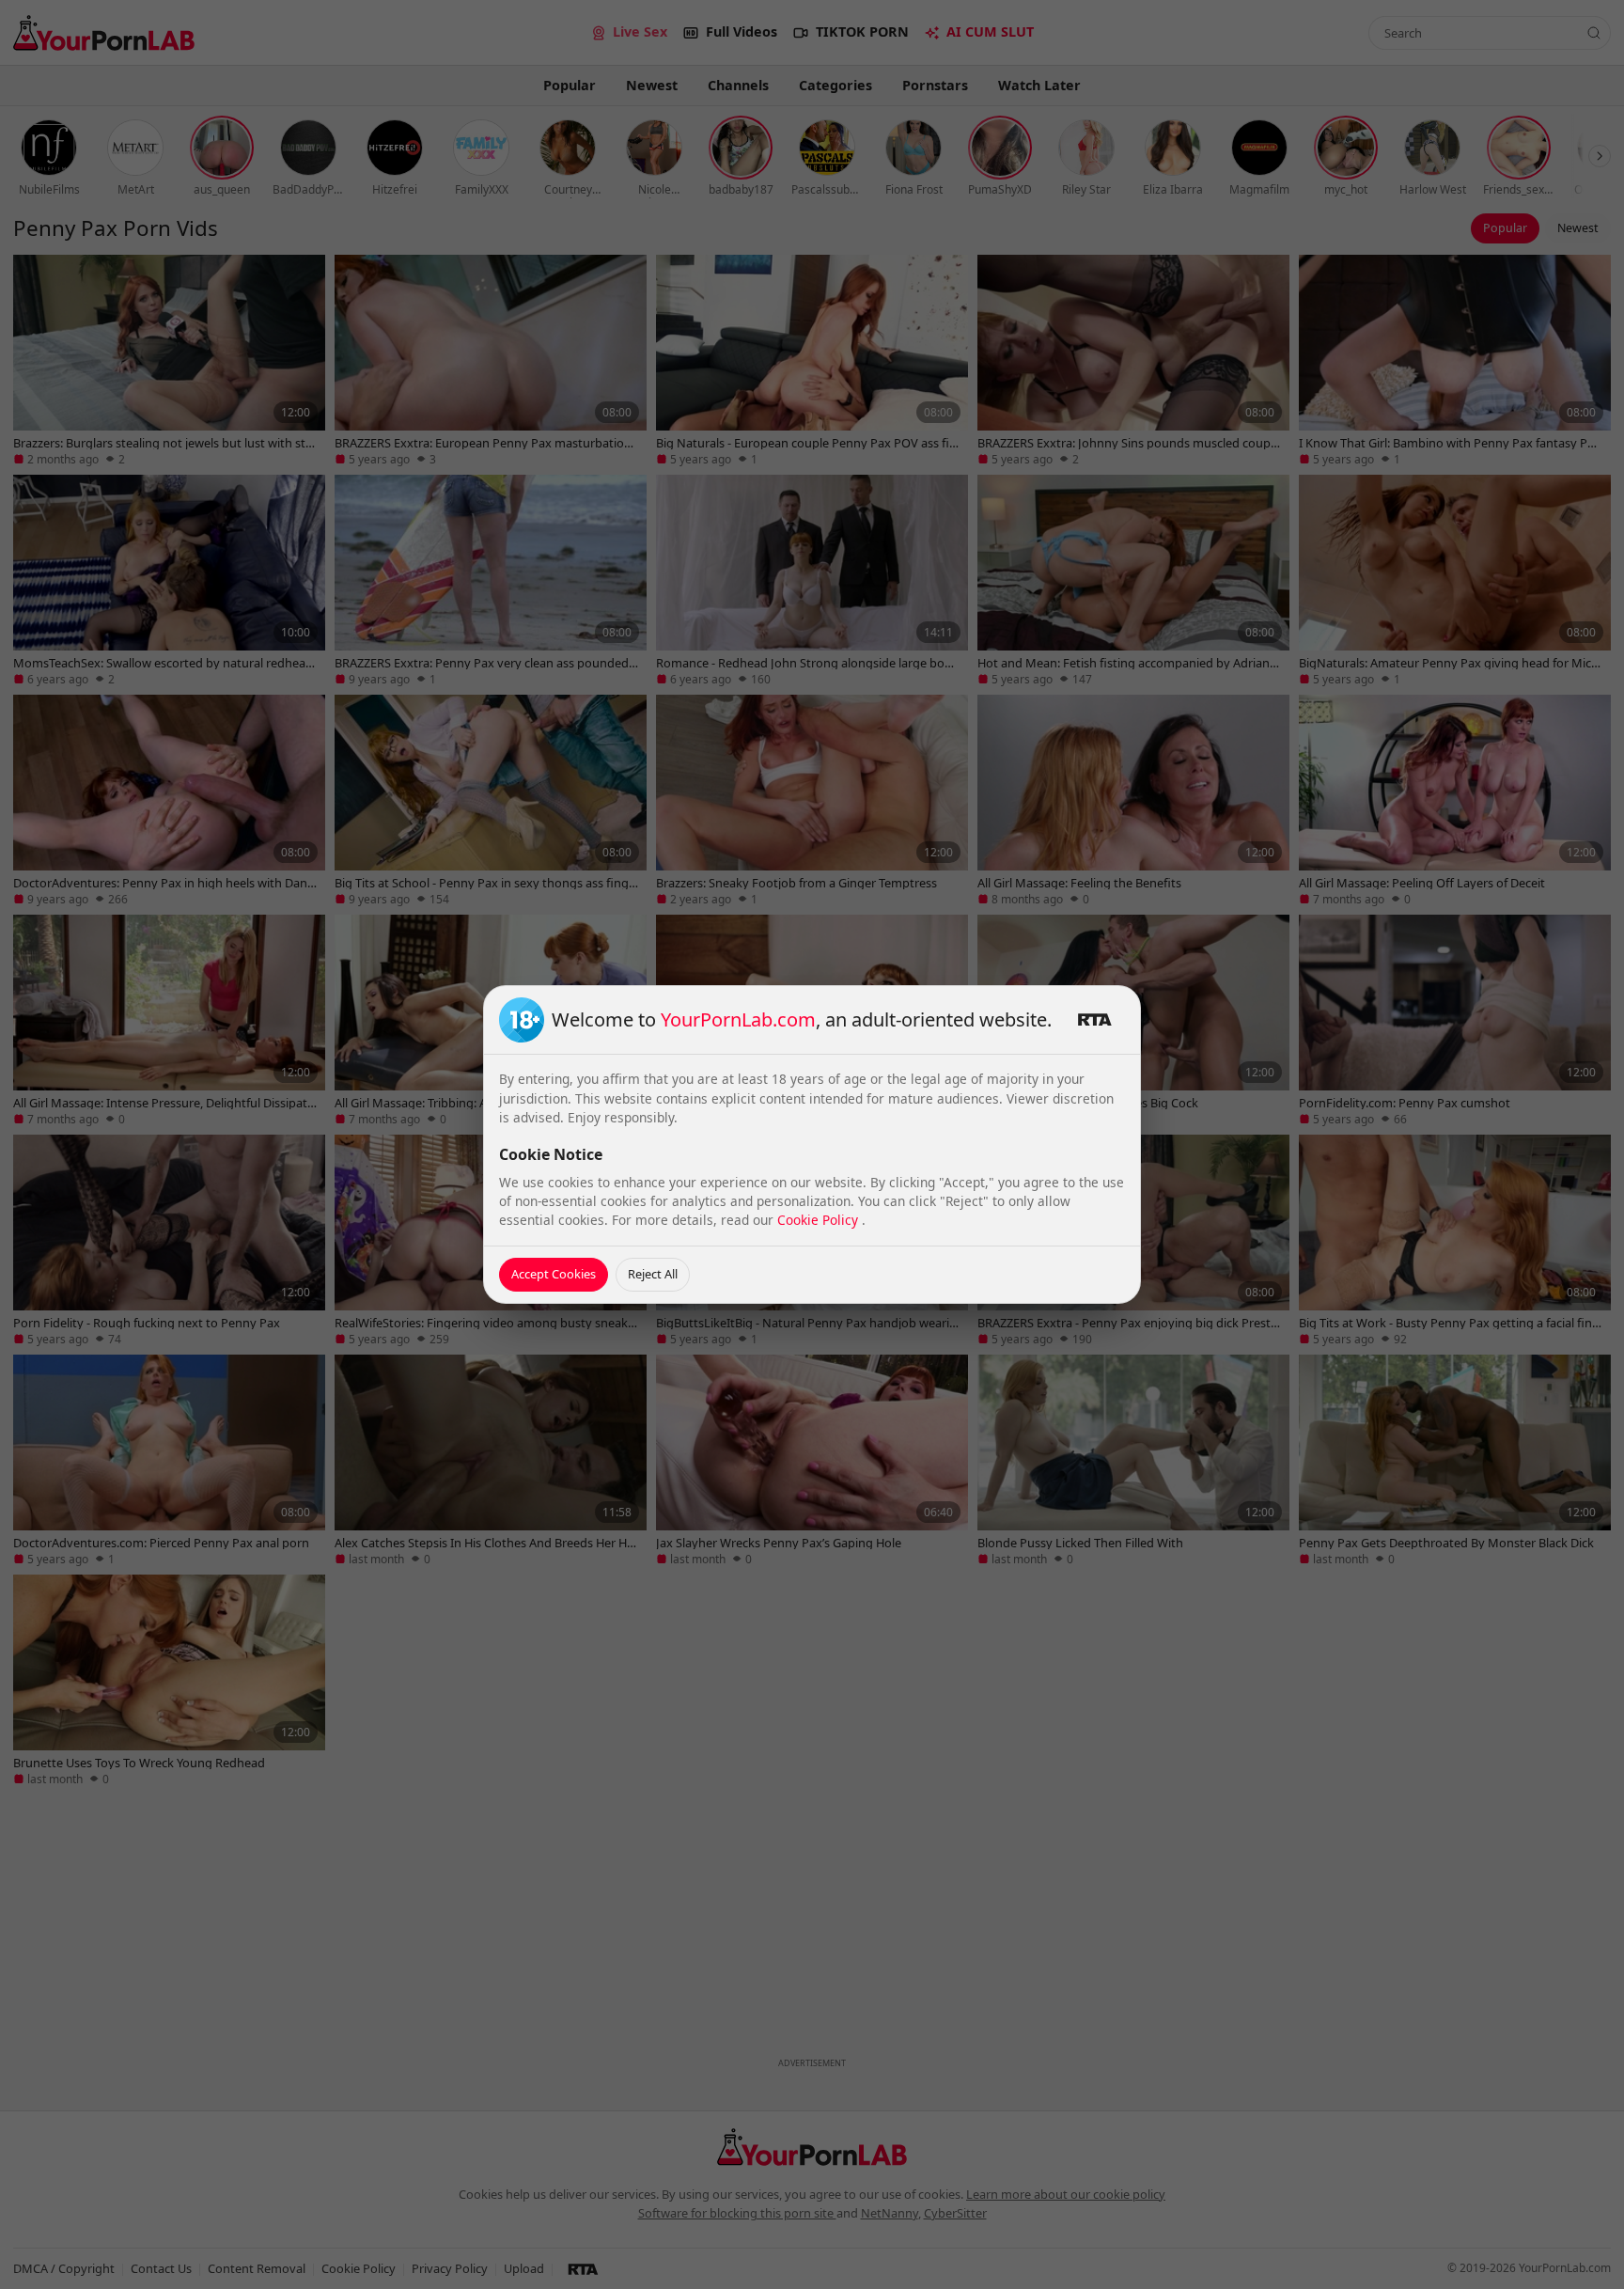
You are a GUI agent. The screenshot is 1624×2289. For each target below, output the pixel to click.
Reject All (653, 1274)
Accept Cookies (554, 1274)
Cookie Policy (820, 1220)
